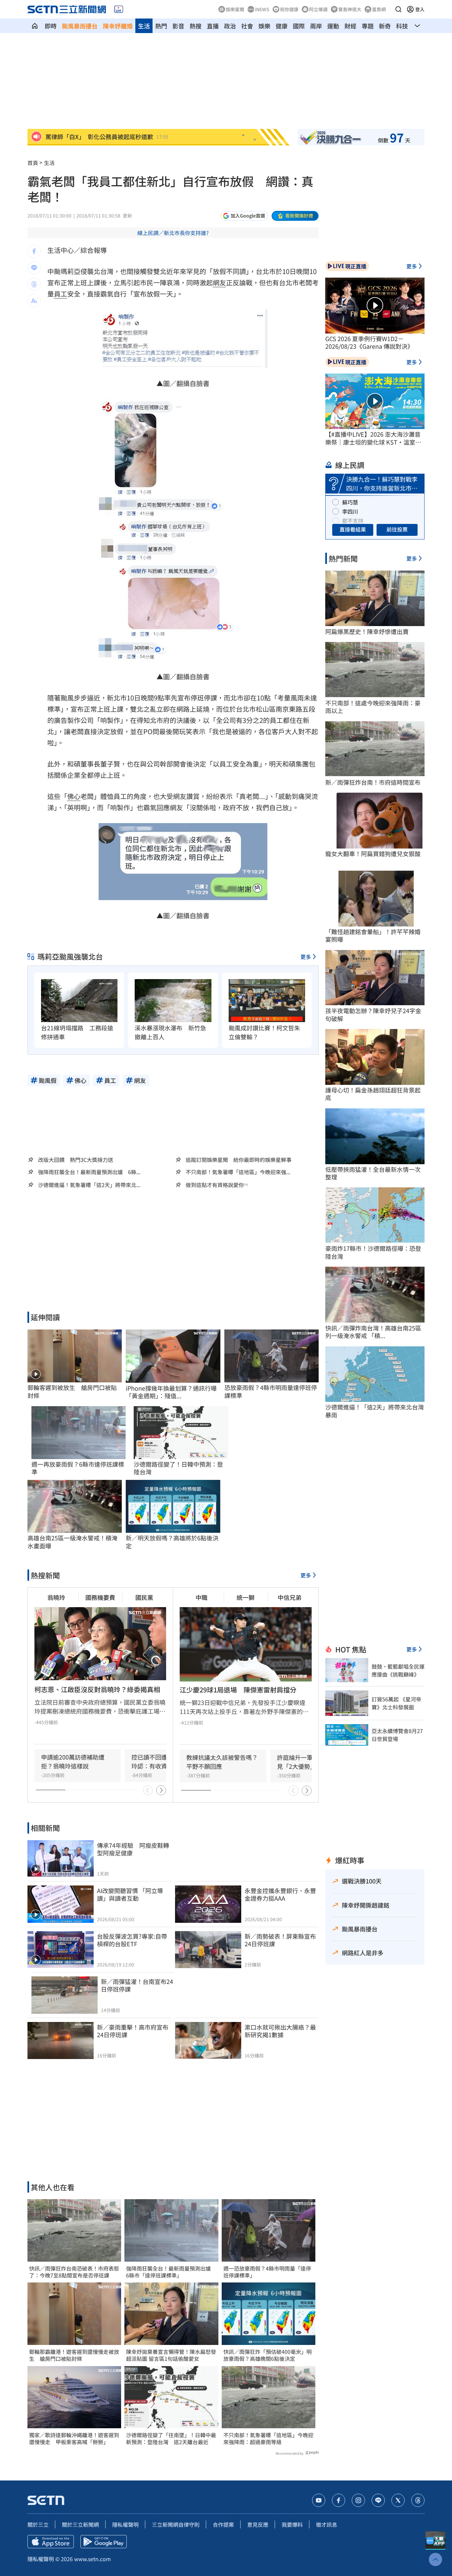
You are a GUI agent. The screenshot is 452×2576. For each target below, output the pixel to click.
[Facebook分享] (34, 251)
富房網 (379, 9)
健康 (282, 26)
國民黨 (144, 1597)
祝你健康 (289, 9)
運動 (333, 26)
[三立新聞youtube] (319, 2500)
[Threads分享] (34, 284)
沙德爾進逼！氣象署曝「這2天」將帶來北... (89, 1185)
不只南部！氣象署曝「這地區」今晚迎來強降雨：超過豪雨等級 (268, 2438)
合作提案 (223, 2524)
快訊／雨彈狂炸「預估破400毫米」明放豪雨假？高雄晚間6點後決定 (268, 2355)
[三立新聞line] (378, 2500)
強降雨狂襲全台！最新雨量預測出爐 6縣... (89, 1172)
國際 (299, 26)
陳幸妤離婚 (118, 26)
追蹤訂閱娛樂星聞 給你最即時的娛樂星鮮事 (239, 1160)
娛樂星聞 (235, 9)
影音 (178, 26)
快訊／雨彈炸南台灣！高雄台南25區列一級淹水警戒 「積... (373, 1332)
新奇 (385, 26)
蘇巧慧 (350, 502)
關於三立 (38, 2524)
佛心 (74, 796)
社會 (247, 26)
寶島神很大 (350, 9)
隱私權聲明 (125, 2524)
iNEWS (262, 9)
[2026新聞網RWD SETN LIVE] (119, 9)
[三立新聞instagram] (358, 2500)
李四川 (350, 511)
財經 (350, 26)
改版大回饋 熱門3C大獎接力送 (76, 1160)
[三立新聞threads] (418, 2500)
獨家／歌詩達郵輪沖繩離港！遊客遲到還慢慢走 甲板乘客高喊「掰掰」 (74, 2438)
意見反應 (258, 2524)
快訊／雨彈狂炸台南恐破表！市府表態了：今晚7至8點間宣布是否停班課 (74, 2272)
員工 (61, 294)
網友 (219, 282)
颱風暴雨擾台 (80, 26)
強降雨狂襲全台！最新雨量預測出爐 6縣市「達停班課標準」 (171, 2272)
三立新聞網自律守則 (176, 2524)
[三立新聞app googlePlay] (104, 2542)
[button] (398, 9)
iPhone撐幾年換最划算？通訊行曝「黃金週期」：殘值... (171, 1392)
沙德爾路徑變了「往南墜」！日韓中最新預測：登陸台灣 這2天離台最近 (171, 2438)
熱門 (161, 26)
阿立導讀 (318, 9)
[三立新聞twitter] (398, 2500)
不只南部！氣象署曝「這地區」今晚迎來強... (238, 1172)
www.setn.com (92, 2559)
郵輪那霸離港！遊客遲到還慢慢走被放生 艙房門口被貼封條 (74, 2355)
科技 (402, 26)
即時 (51, 26)
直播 (213, 26)
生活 (144, 26)
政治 (230, 26)
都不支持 (353, 521)
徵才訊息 (327, 2524)
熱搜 (196, 26)
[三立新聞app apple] (51, 2542)
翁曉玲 (56, 1597)
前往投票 (397, 529)
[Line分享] (34, 268)
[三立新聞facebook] (339, 2500)
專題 (368, 26)
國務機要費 (100, 1597)
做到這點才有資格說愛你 (215, 1185)
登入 (420, 9)
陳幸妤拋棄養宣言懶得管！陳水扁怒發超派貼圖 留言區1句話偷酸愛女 (171, 2355)
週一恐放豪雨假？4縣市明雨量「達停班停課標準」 (267, 2272)
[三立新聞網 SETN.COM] (35, 26)
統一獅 (246, 1597)
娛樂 (264, 26)
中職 (202, 1597)
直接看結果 (353, 529)
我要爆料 (292, 2524)
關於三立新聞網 (80, 2524)
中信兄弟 (290, 1597)
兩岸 (316, 26)
